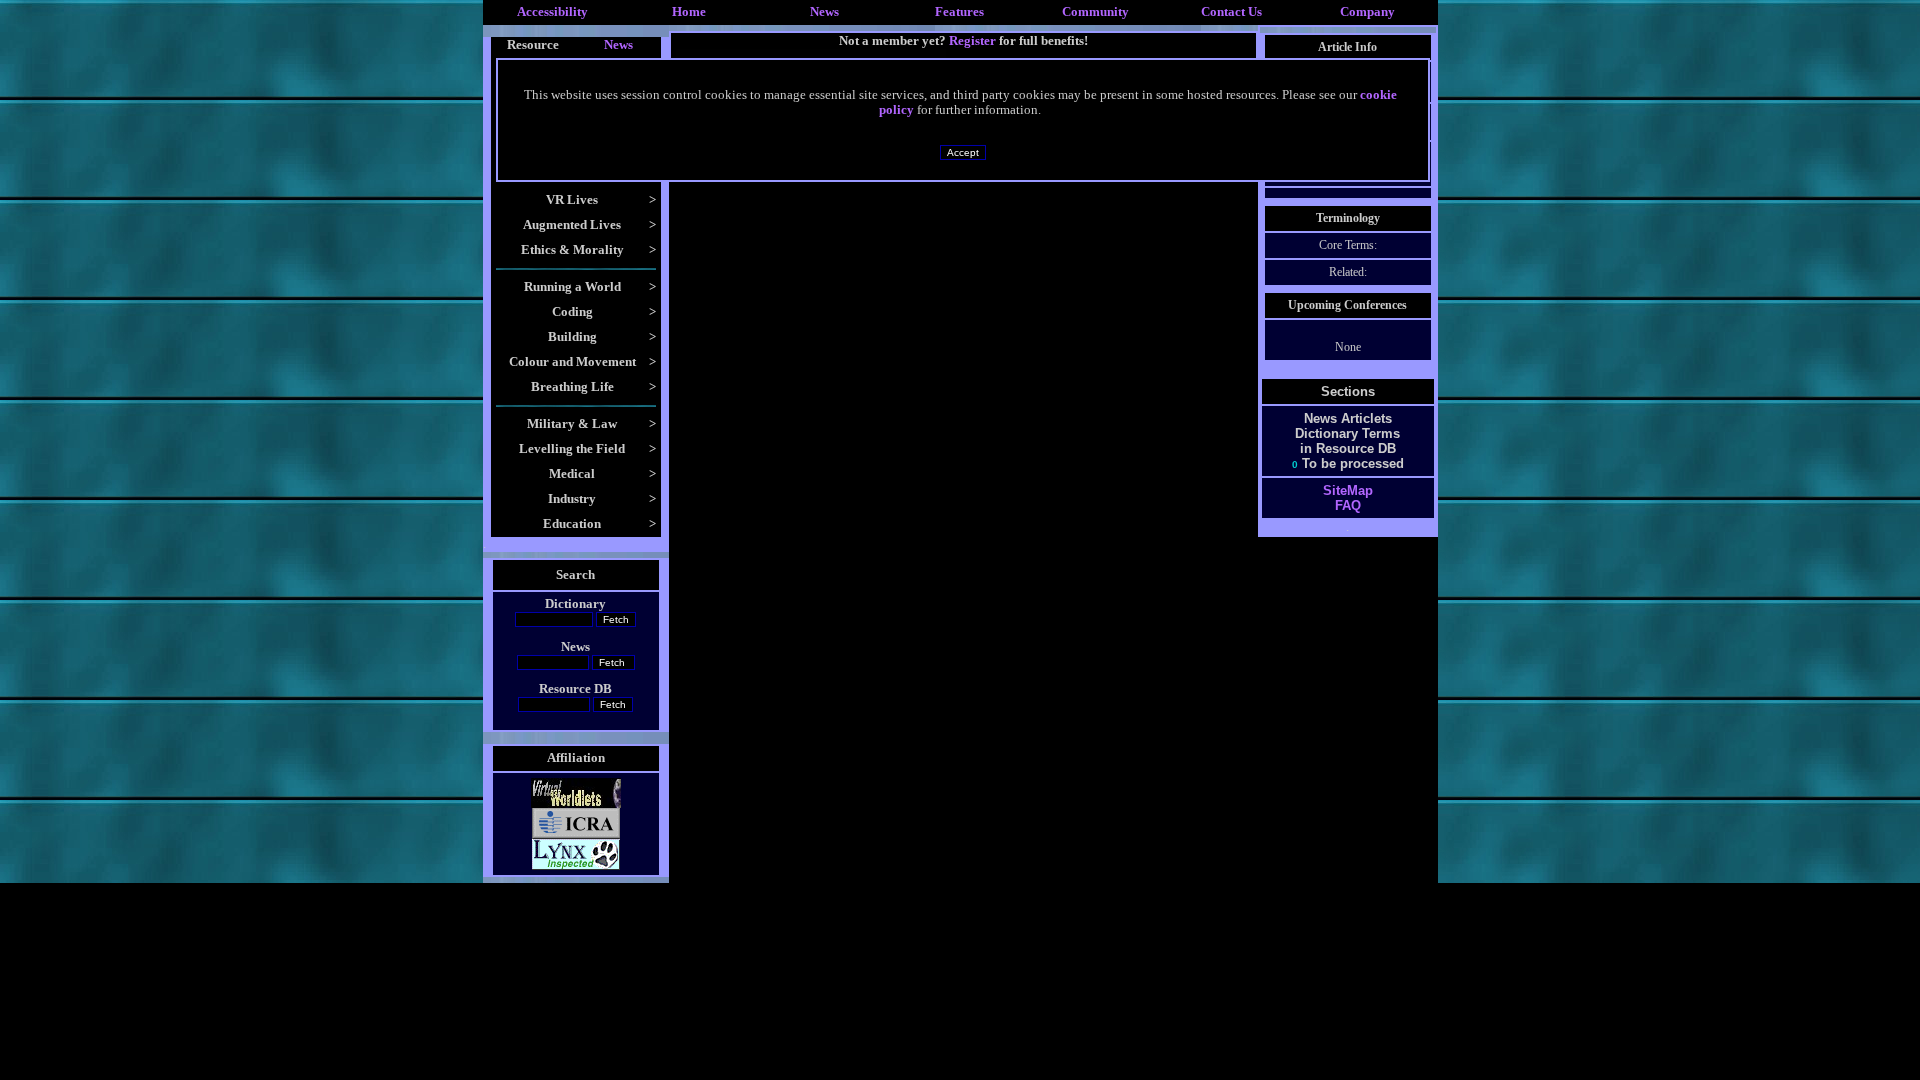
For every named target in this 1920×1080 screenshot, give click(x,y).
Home (689, 12)
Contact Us (1231, 12)
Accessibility (552, 12)
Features (959, 12)
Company (1367, 12)
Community (1095, 12)
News (824, 12)
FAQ (1348, 505)
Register (972, 40)
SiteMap (1348, 490)
